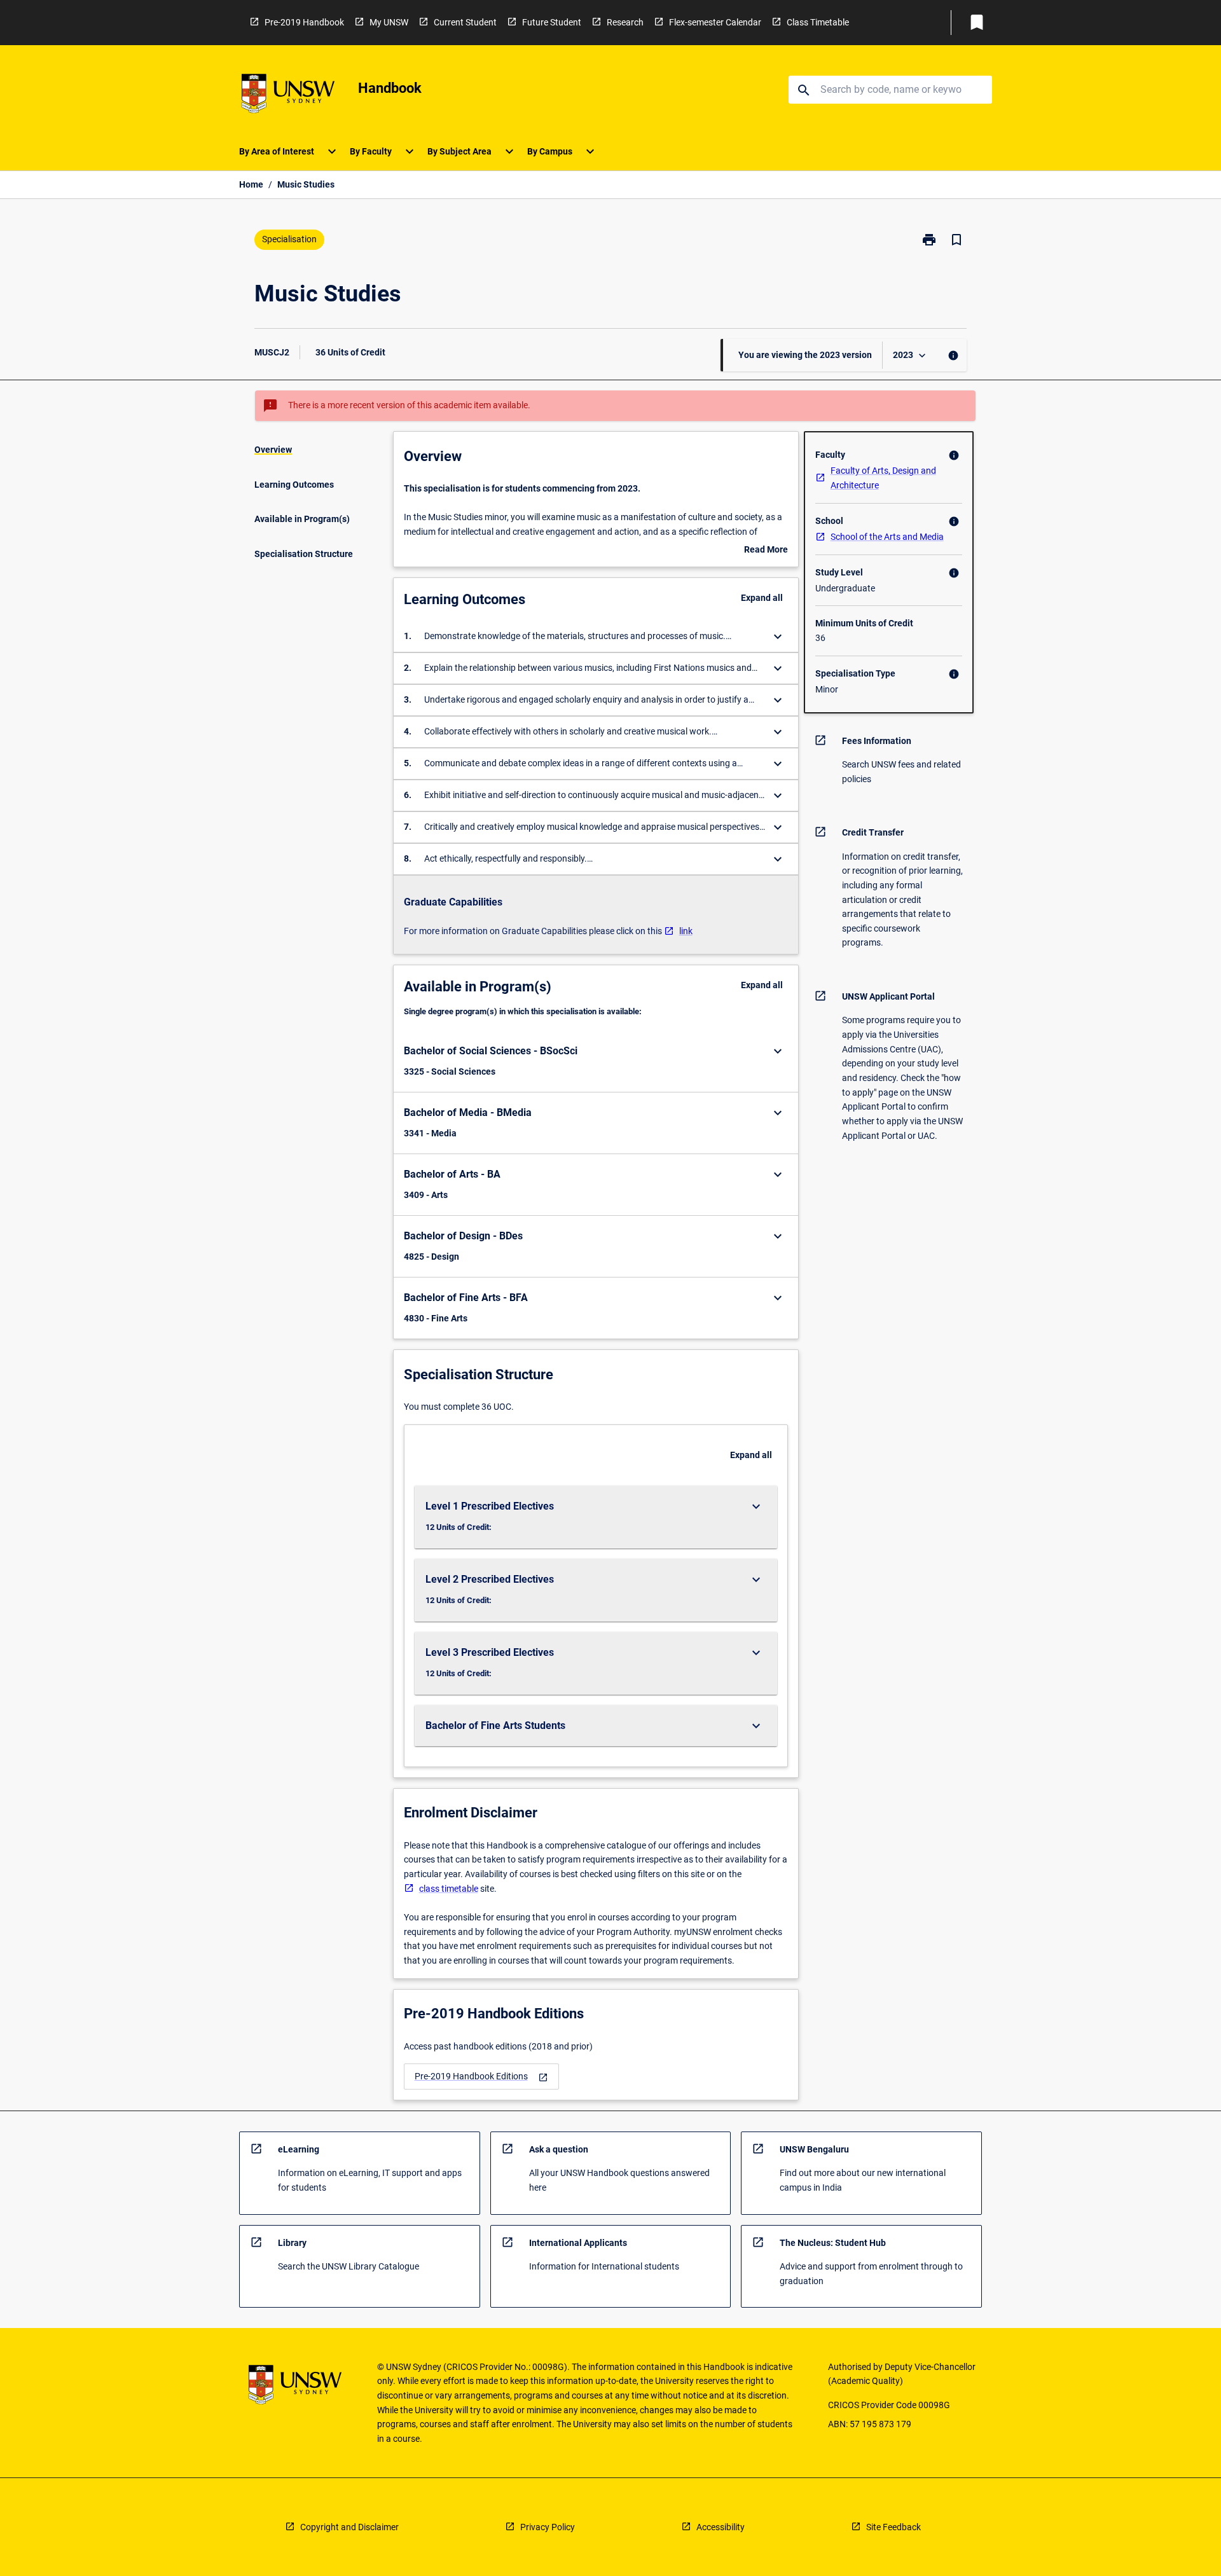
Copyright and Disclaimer (349, 2527)
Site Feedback (893, 2527)
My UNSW (389, 22)
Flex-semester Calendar (715, 22)
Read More (766, 551)
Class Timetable (818, 22)
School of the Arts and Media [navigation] (887, 537)
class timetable (449, 1889)
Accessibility (721, 2527)
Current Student (465, 22)
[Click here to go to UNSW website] (288, 96)
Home (251, 184)
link (686, 931)
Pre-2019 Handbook (304, 22)
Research (625, 22)
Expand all (762, 598)
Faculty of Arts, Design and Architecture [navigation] (883, 478)
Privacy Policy (548, 2527)
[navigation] (481, 2077)
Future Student (552, 22)
